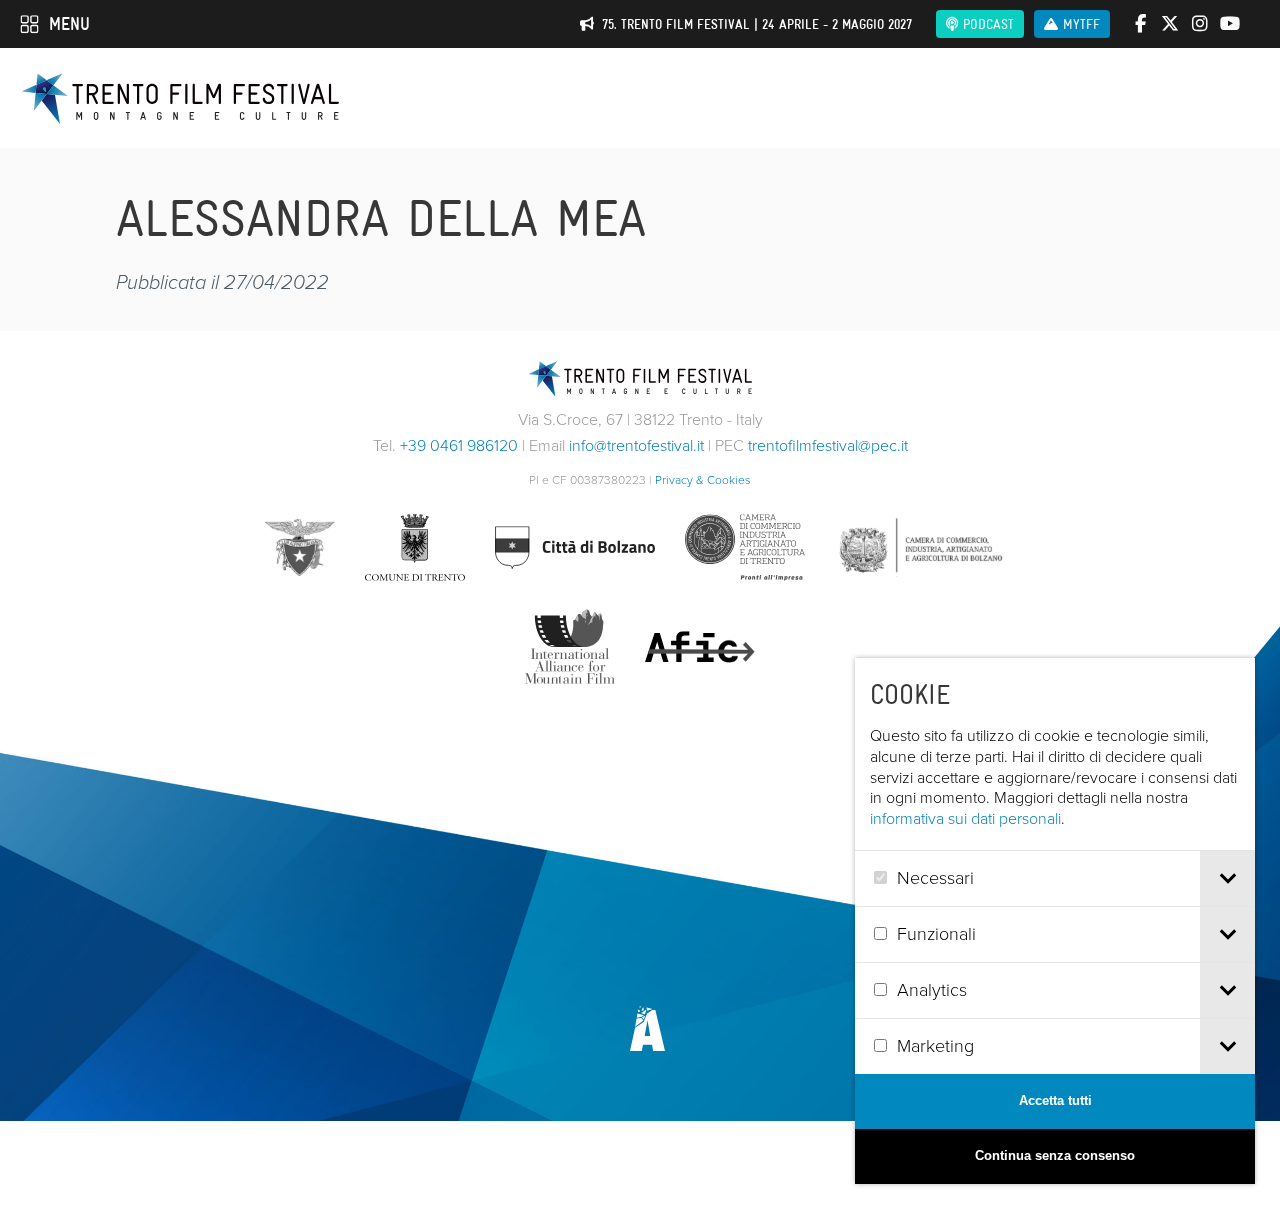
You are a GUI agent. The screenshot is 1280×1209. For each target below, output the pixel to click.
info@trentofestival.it (636, 445)
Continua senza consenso (1055, 1155)
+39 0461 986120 (459, 445)
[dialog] (1055, 921)
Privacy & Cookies (703, 480)
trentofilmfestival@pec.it (828, 445)
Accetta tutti (1055, 1100)
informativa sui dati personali (965, 818)
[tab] (1227, 878)
